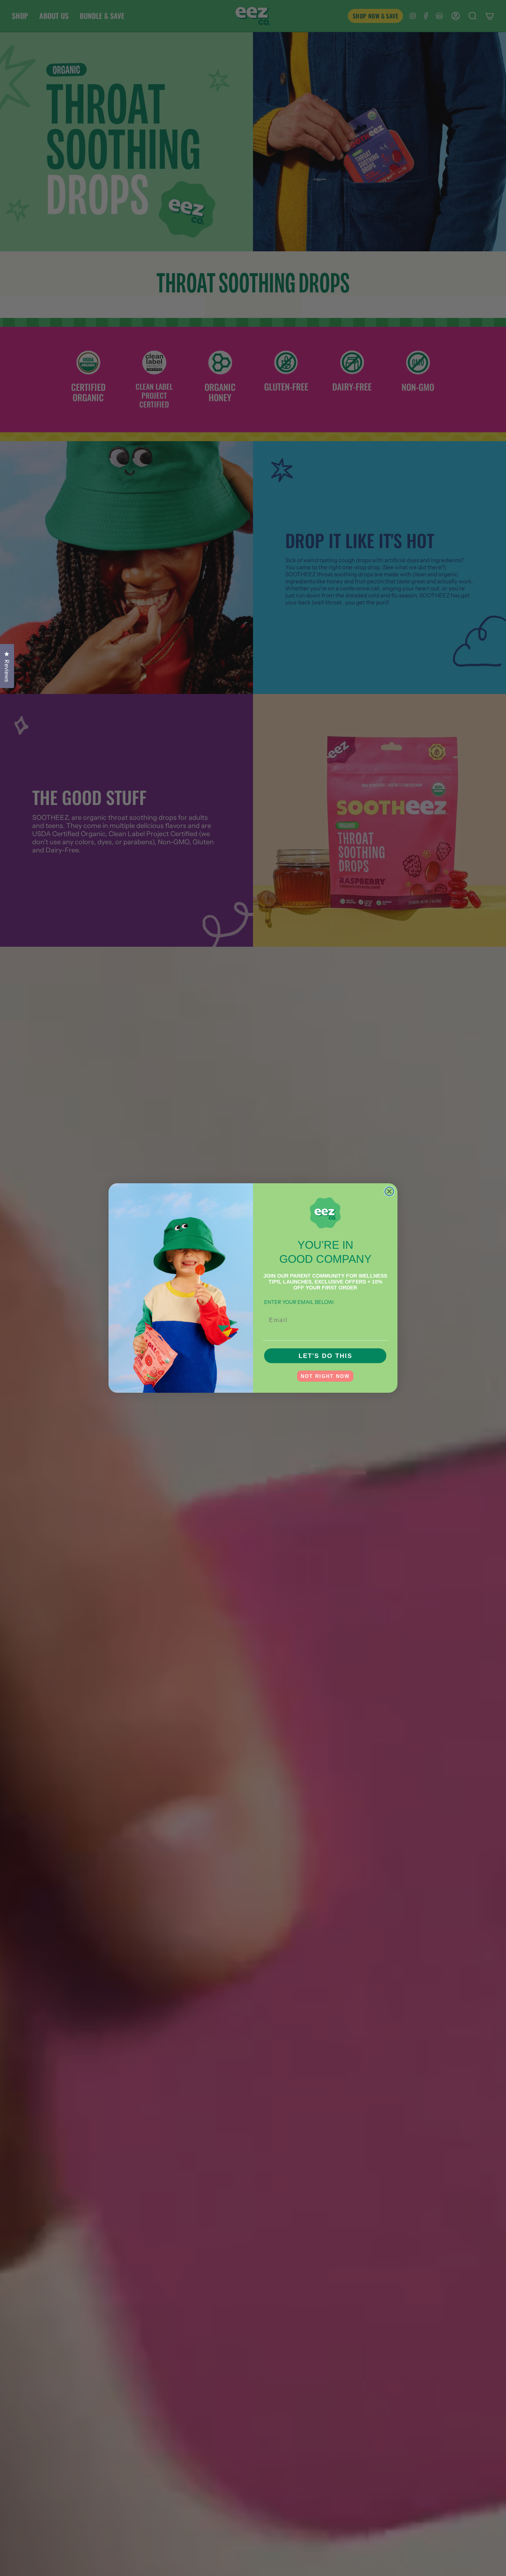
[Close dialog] (389, 1191)
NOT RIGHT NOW (325, 1376)
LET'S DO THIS (325, 1356)
